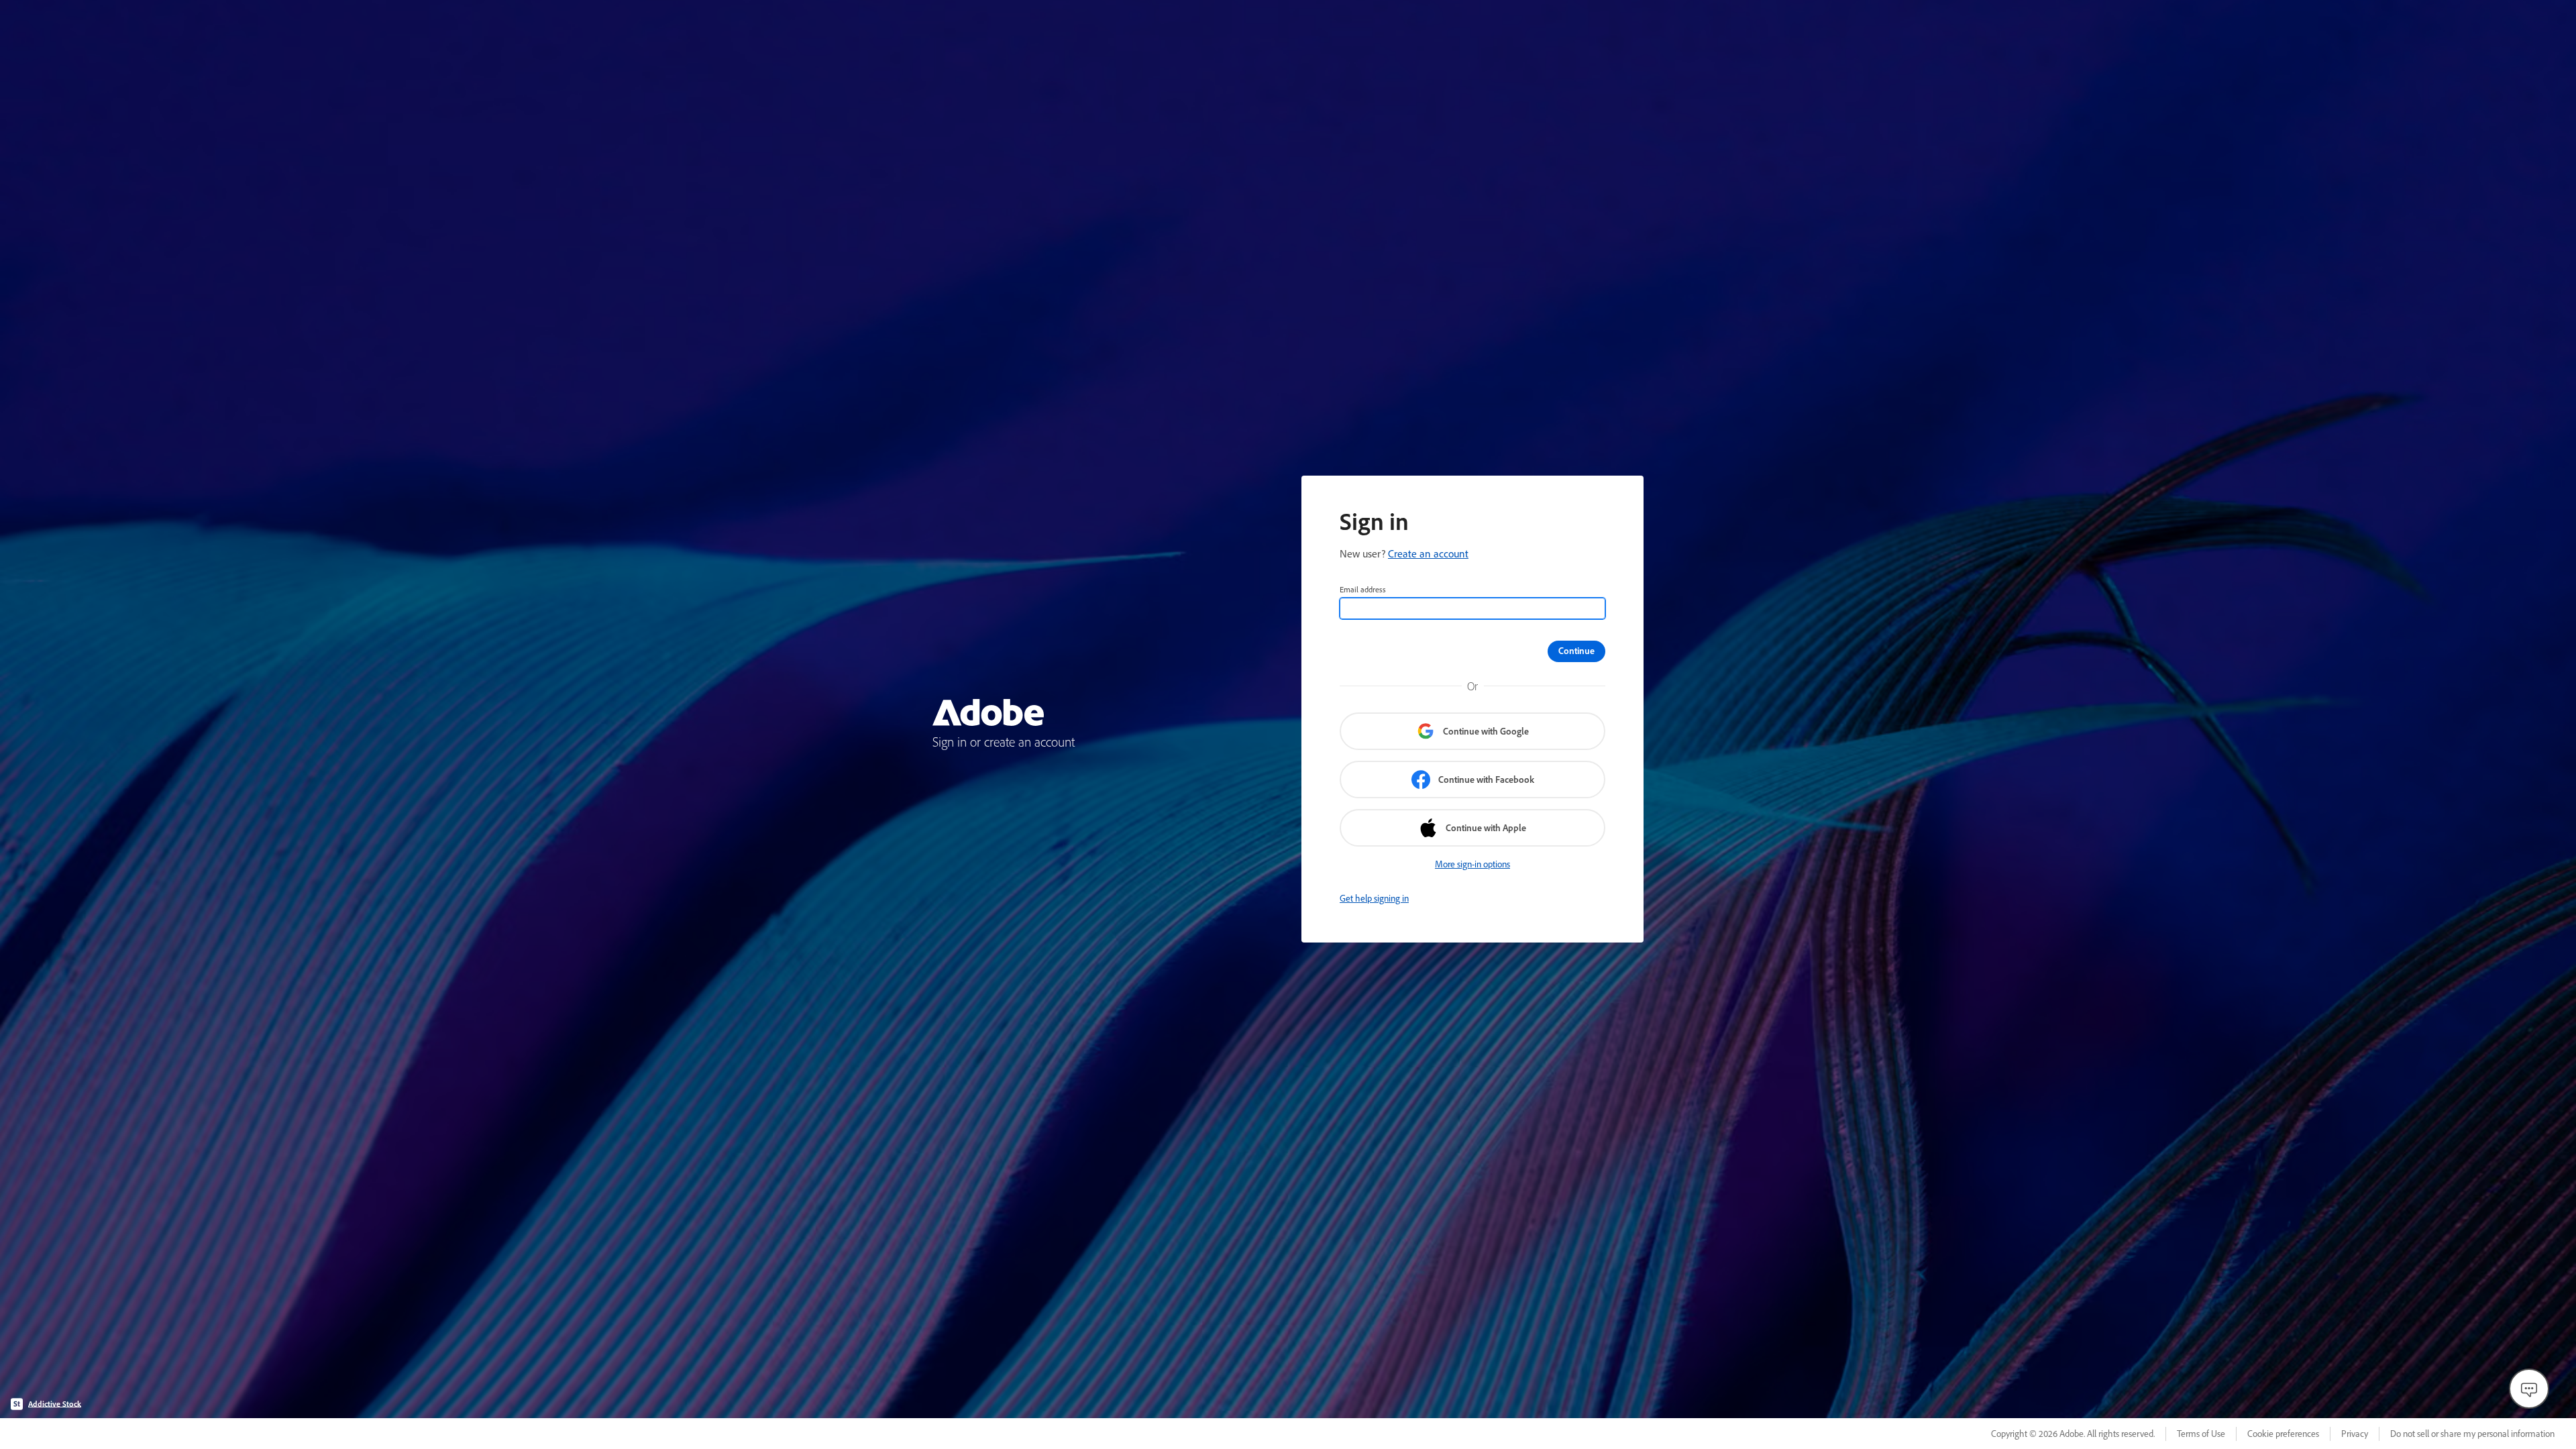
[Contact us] (2529, 1389)
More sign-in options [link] (1472, 864)
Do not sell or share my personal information (2472, 1434)
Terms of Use (2201, 1434)
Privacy (2355, 1434)
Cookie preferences (2283, 1434)
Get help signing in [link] (1374, 898)
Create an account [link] (1428, 553)
